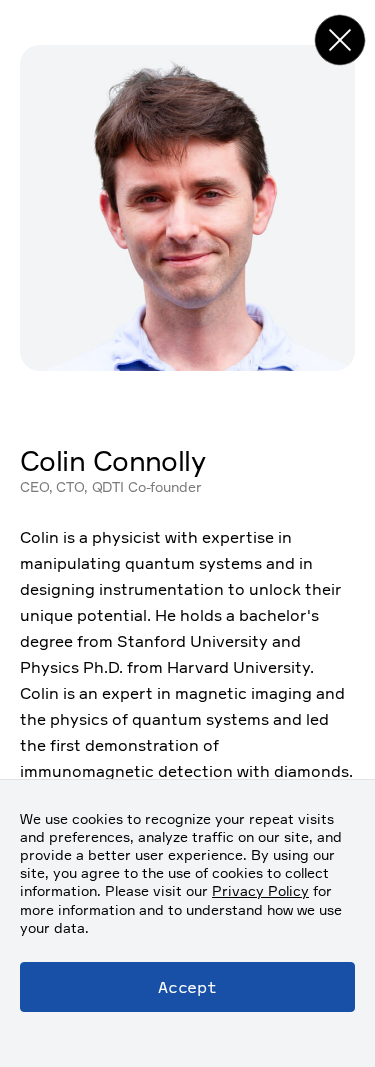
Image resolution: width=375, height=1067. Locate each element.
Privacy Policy (260, 890)
